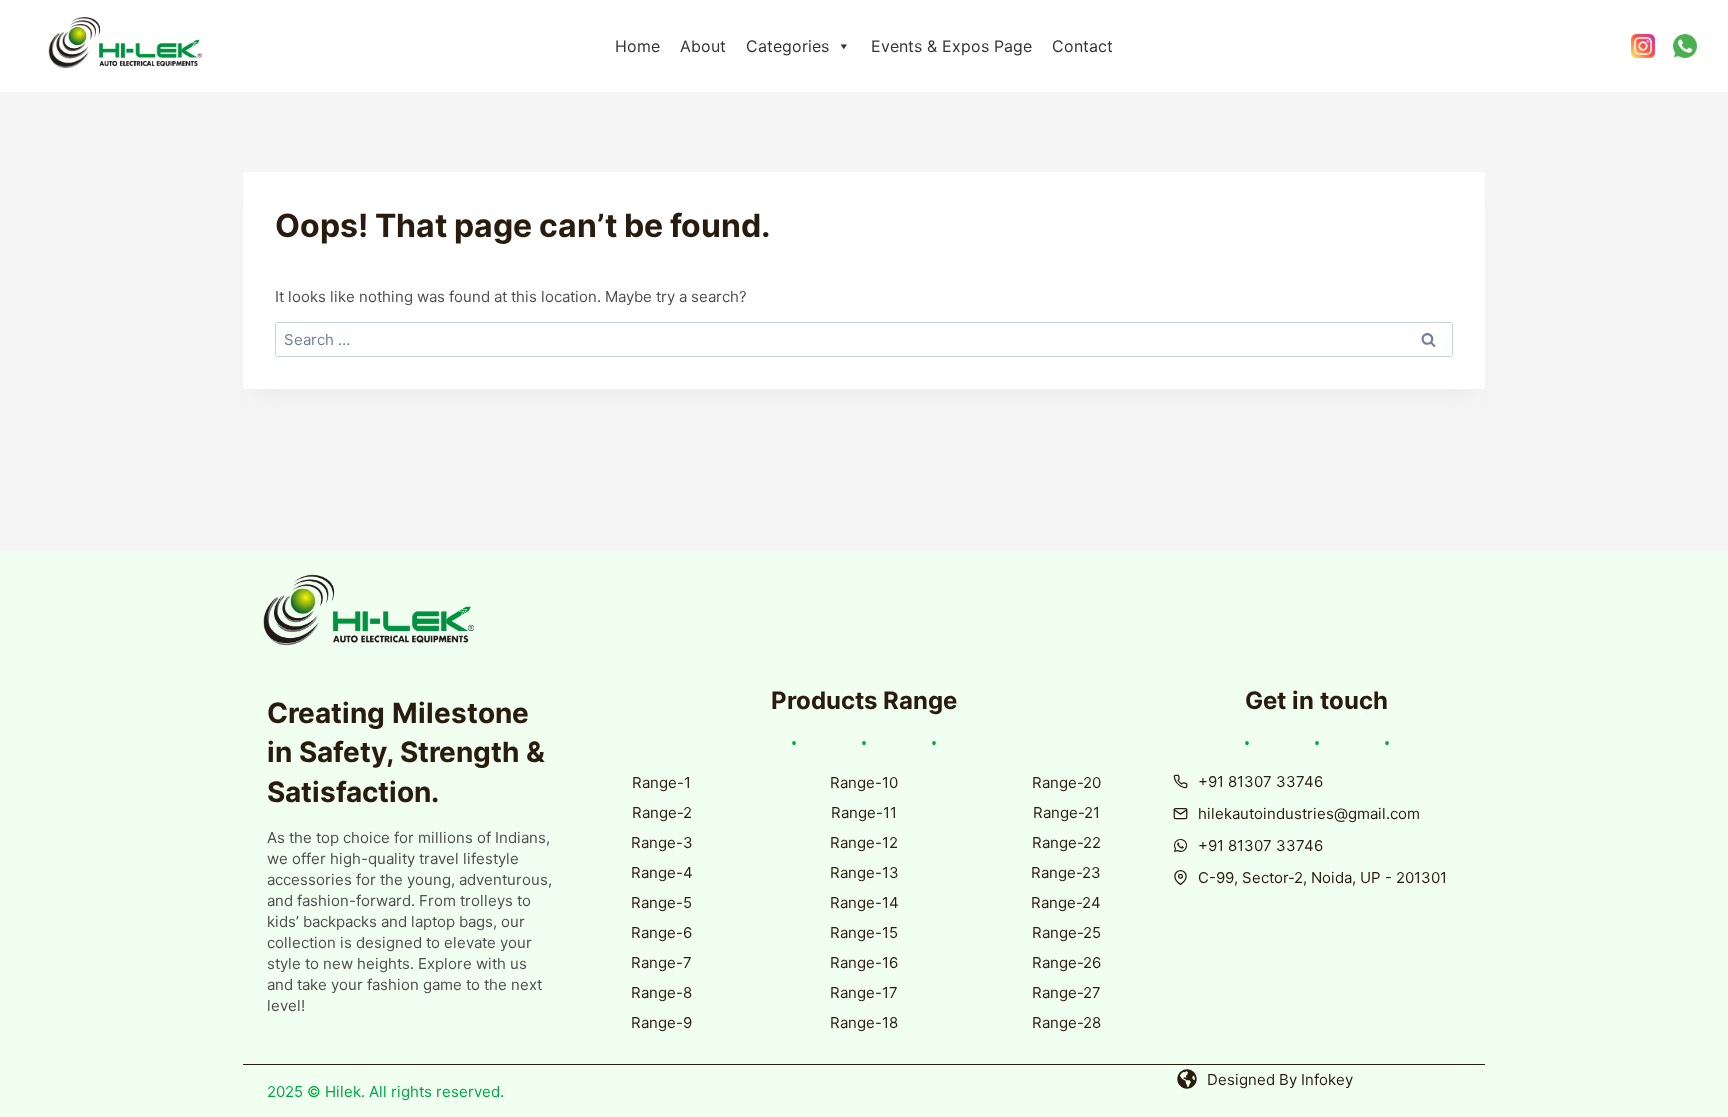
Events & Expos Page (951, 46)
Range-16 (864, 962)
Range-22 (1066, 842)
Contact (1082, 46)
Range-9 (661, 1022)
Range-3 (662, 842)
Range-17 (864, 992)
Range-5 (661, 902)
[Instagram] (1642, 46)
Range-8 (661, 992)
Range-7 (661, 962)
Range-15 (864, 932)
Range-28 (1066, 1022)
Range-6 (661, 932)
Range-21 (1066, 812)
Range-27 (1066, 992)
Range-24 (1066, 902)
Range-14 (864, 902)
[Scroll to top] (1661, 1070)
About (703, 46)
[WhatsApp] (1685, 46)
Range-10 (864, 782)
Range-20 (1066, 782)
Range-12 (864, 842)
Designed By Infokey (1280, 1079)
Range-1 (661, 782)
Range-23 (1066, 872)
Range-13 (864, 872)
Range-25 (1066, 932)
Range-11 (864, 812)
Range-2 (662, 812)
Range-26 (1066, 962)
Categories (787, 46)
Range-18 (864, 1022)
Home (637, 46)
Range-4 (662, 872)
